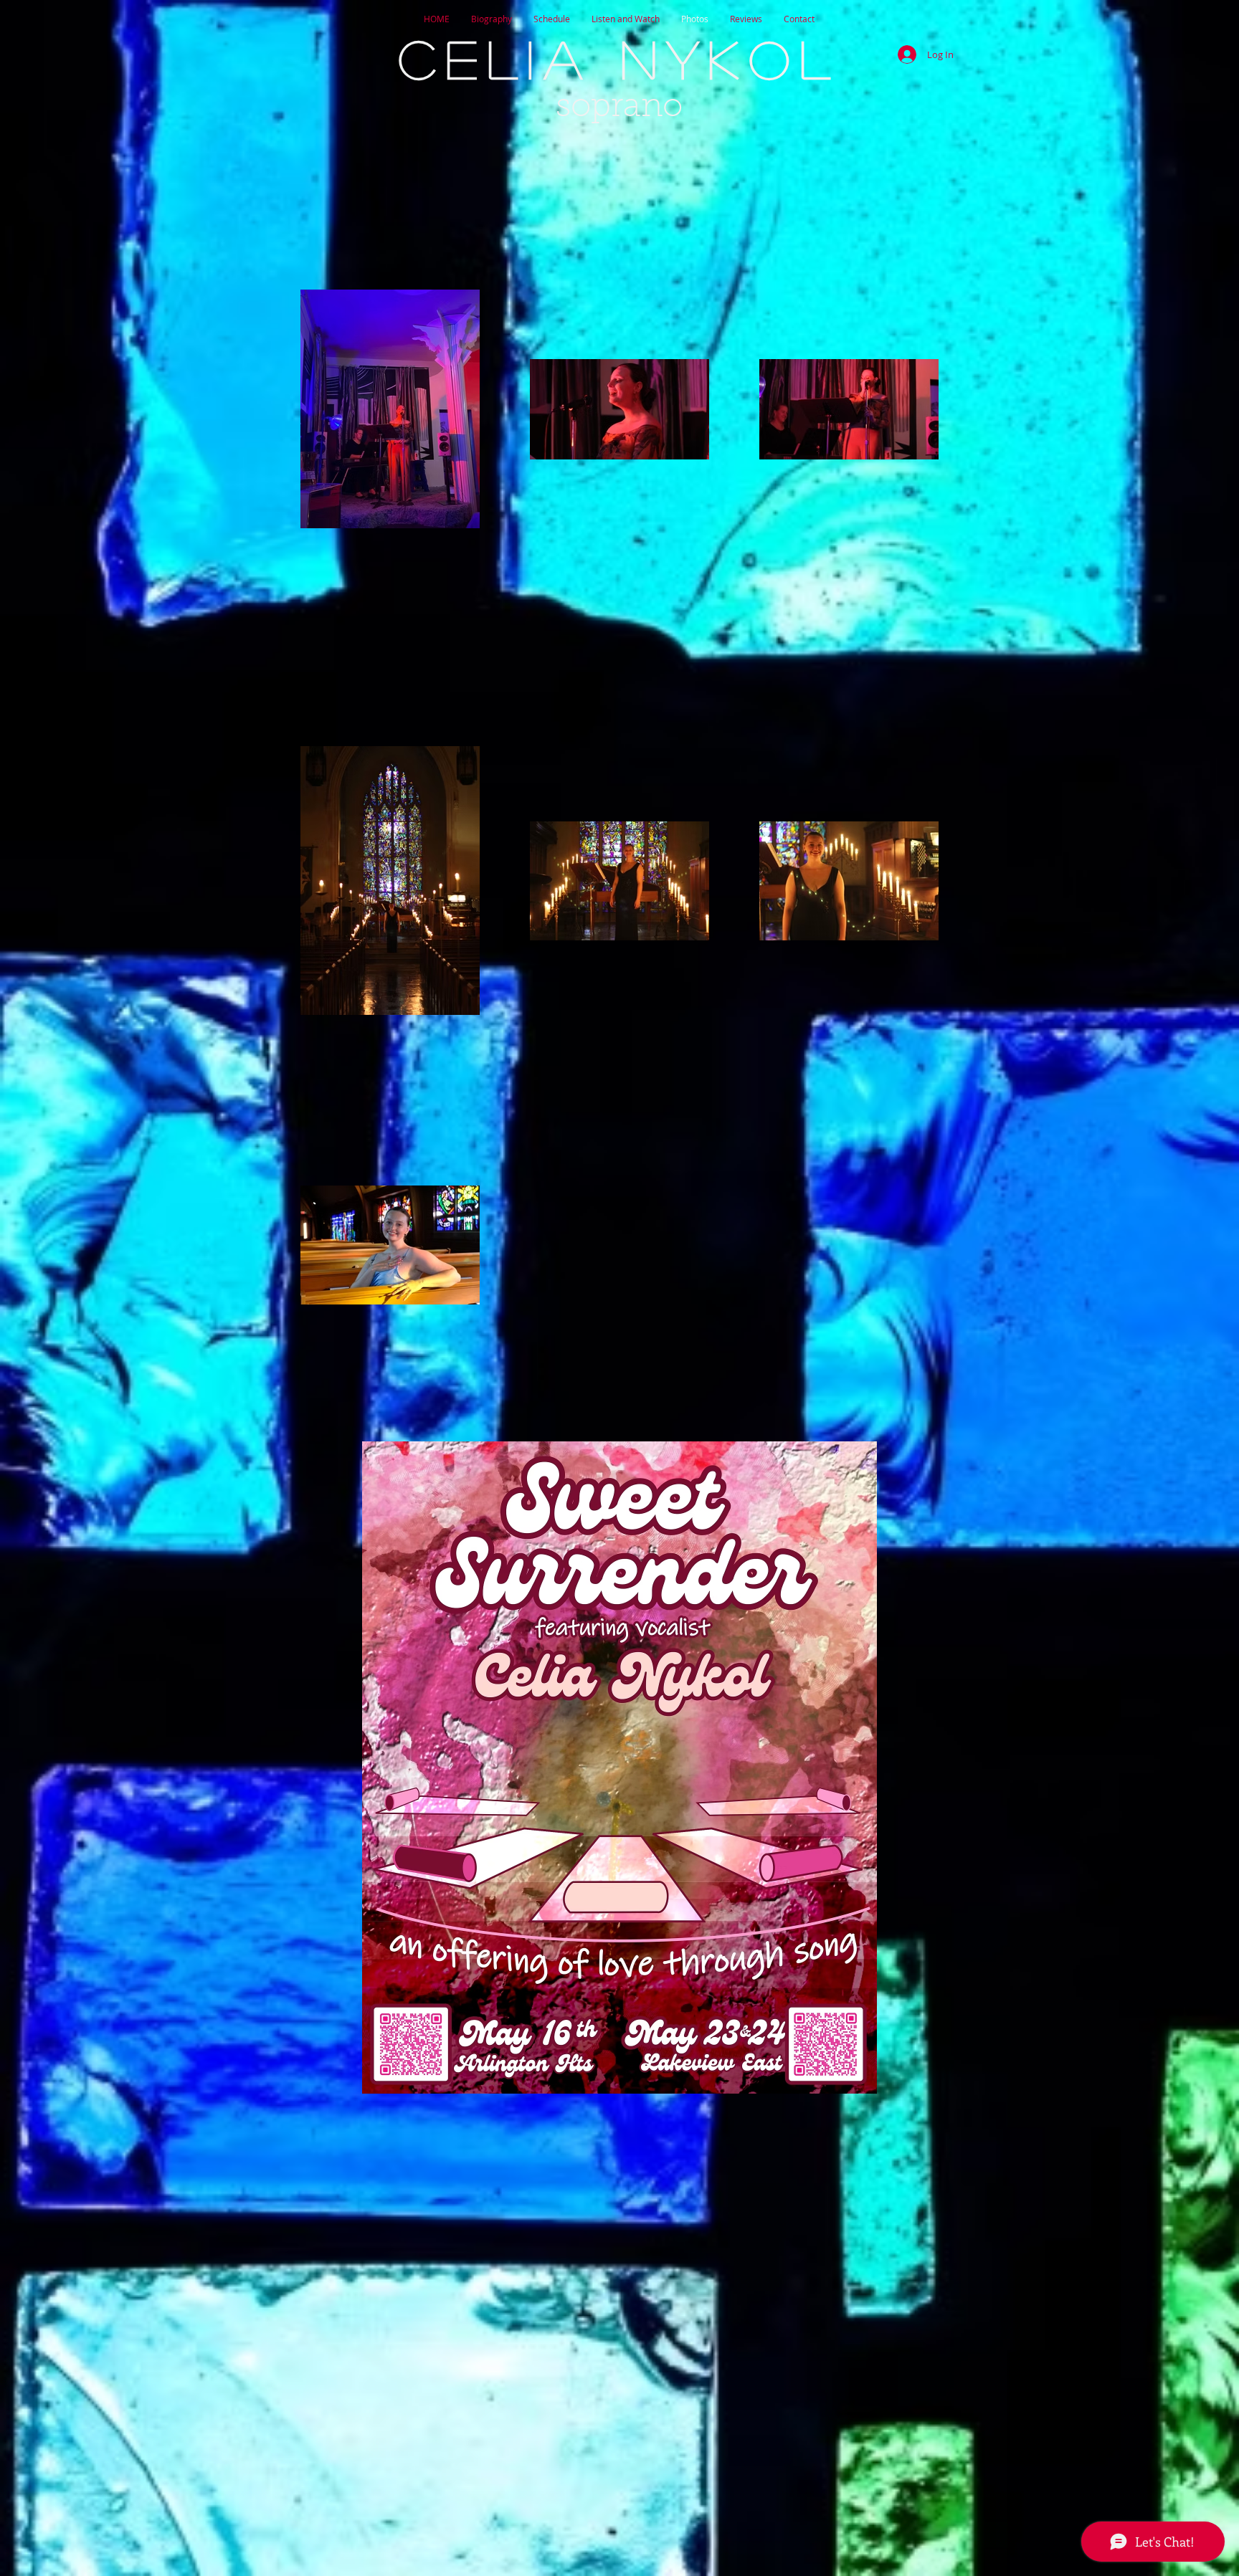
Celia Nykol (619, 58)
